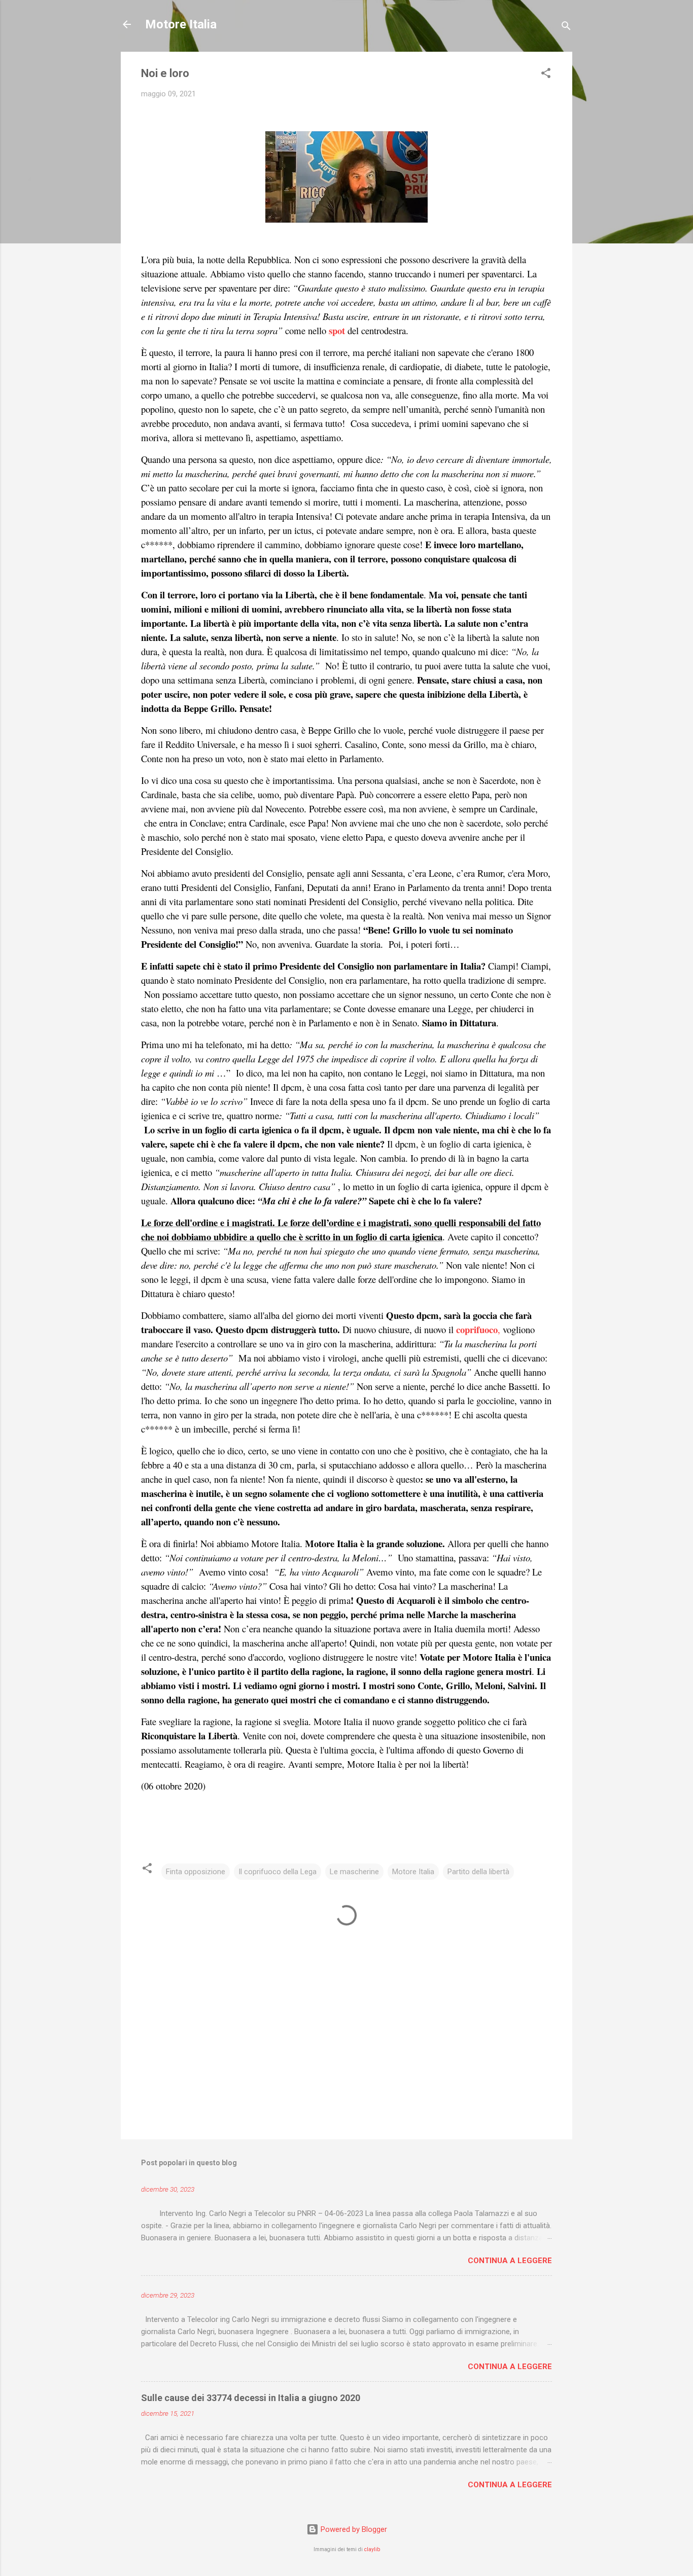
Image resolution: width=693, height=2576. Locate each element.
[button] (546, 75)
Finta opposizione (196, 1872)
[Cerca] (566, 28)
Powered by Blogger (353, 2529)
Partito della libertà (478, 1872)
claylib (372, 2549)
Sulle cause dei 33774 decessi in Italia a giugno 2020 (251, 2398)
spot (337, 330)
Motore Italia (181, 24)
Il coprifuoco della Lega (278, 1872)
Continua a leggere (510, 2261)
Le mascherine (354, 1872)
